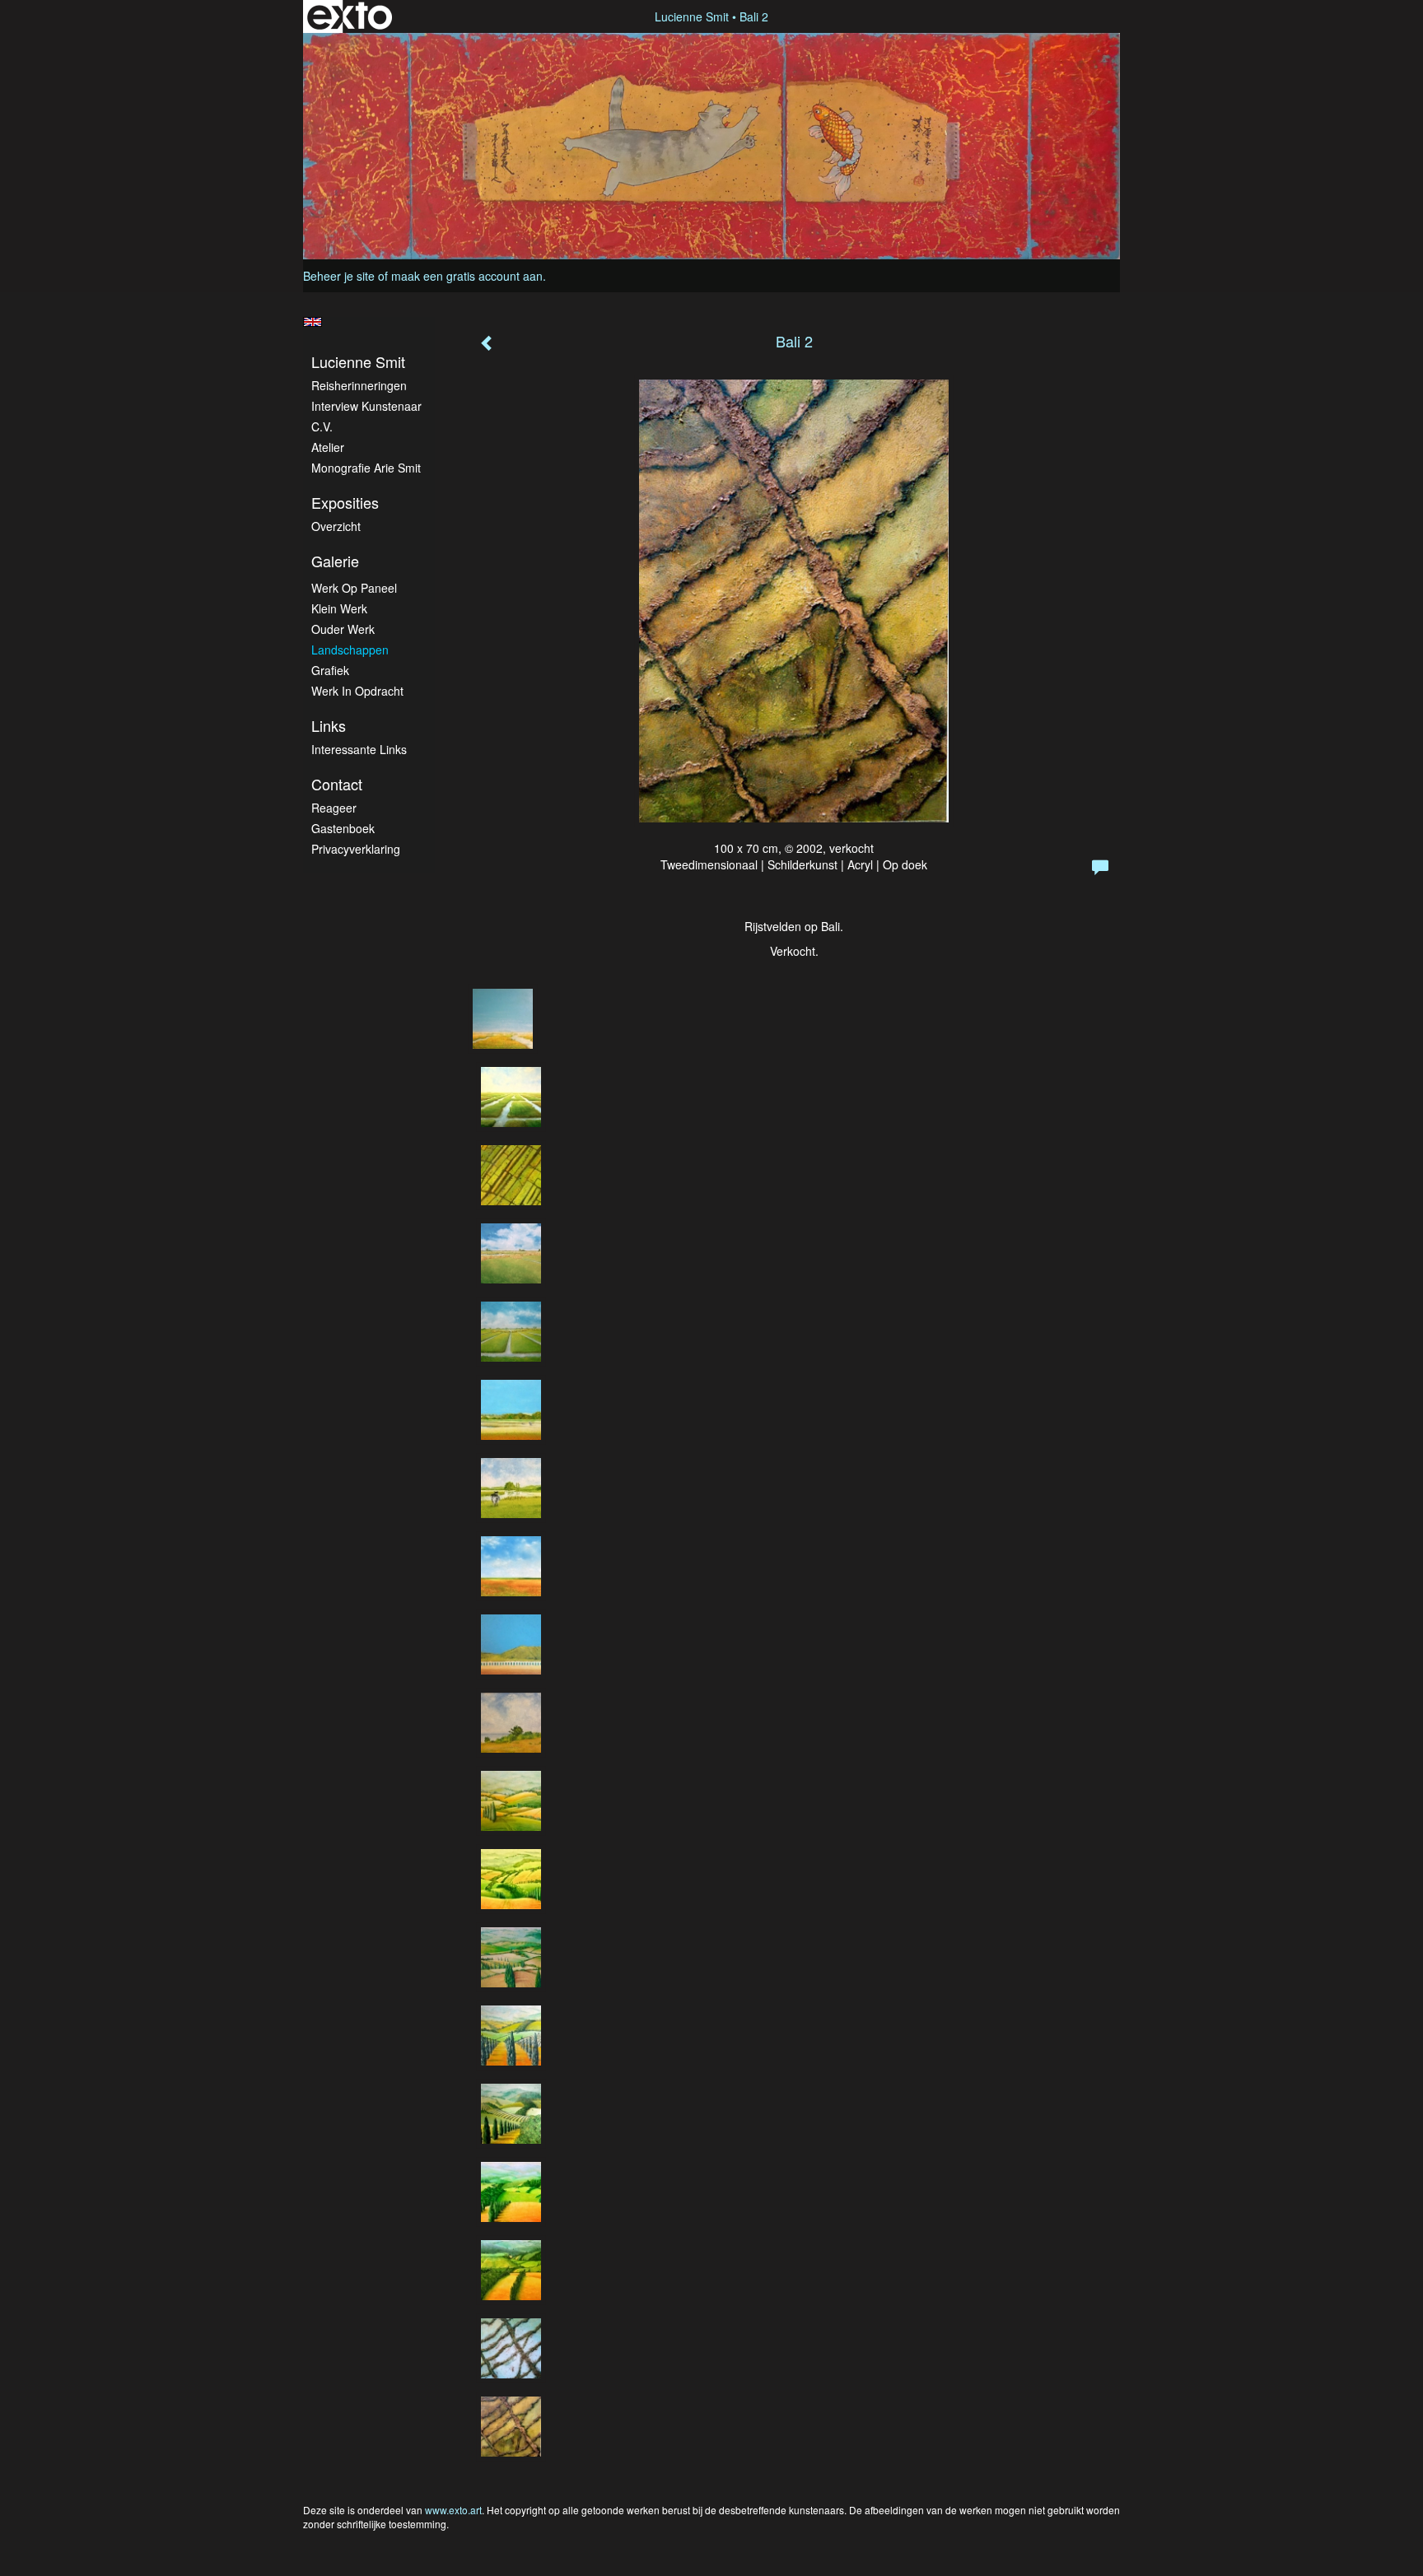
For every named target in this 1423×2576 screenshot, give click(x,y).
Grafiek (330, 670)
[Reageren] (1100, 868)
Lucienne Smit (692, 16)
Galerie (335, 561)
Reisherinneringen (359, 385)
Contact (337, 784)
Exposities (345, 503)
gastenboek (343, 828)
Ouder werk (343, 629)
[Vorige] (488, 343)
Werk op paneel (354, 588)
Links (329, 726)
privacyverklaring (356, 849)
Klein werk (339, 608)
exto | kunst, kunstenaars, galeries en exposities (350, 16)
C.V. (322, 426)
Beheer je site (339, 276)
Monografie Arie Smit (366, 468)
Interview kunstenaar (366, 406)
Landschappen (350, 650)
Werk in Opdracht (357, 691)
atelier (328, 447)
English (313, 322)
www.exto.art (453, 2510)
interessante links (359, 749)
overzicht (336, 526)
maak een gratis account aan (467, 276)
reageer (334, 808)
